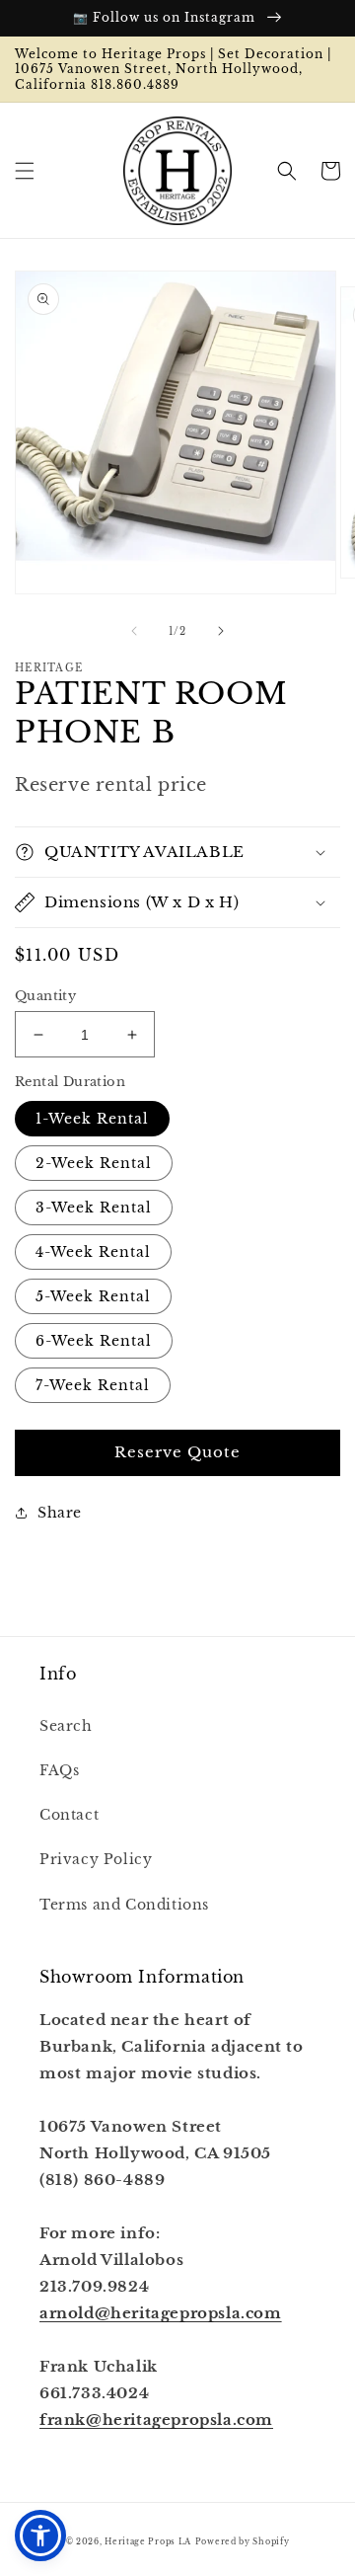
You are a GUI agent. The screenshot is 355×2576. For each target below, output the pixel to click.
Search (66, 1726)
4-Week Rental (93, 1252)
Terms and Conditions (124, 1905)
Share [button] (60, 1513)
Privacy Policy (96, 1859)
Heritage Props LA (148, 2541)
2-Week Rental (94, 1163)
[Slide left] (134, 631)
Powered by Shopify (243, 2541)
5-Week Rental (93, 1296)
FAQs (59, 1770)
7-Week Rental (93, 1385)
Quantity (45, 996)
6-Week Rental (94, 1341)
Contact (69, 1815)
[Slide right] (221, 631)
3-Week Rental (94, 1208)
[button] (25, 171)
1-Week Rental (92, 1119)
